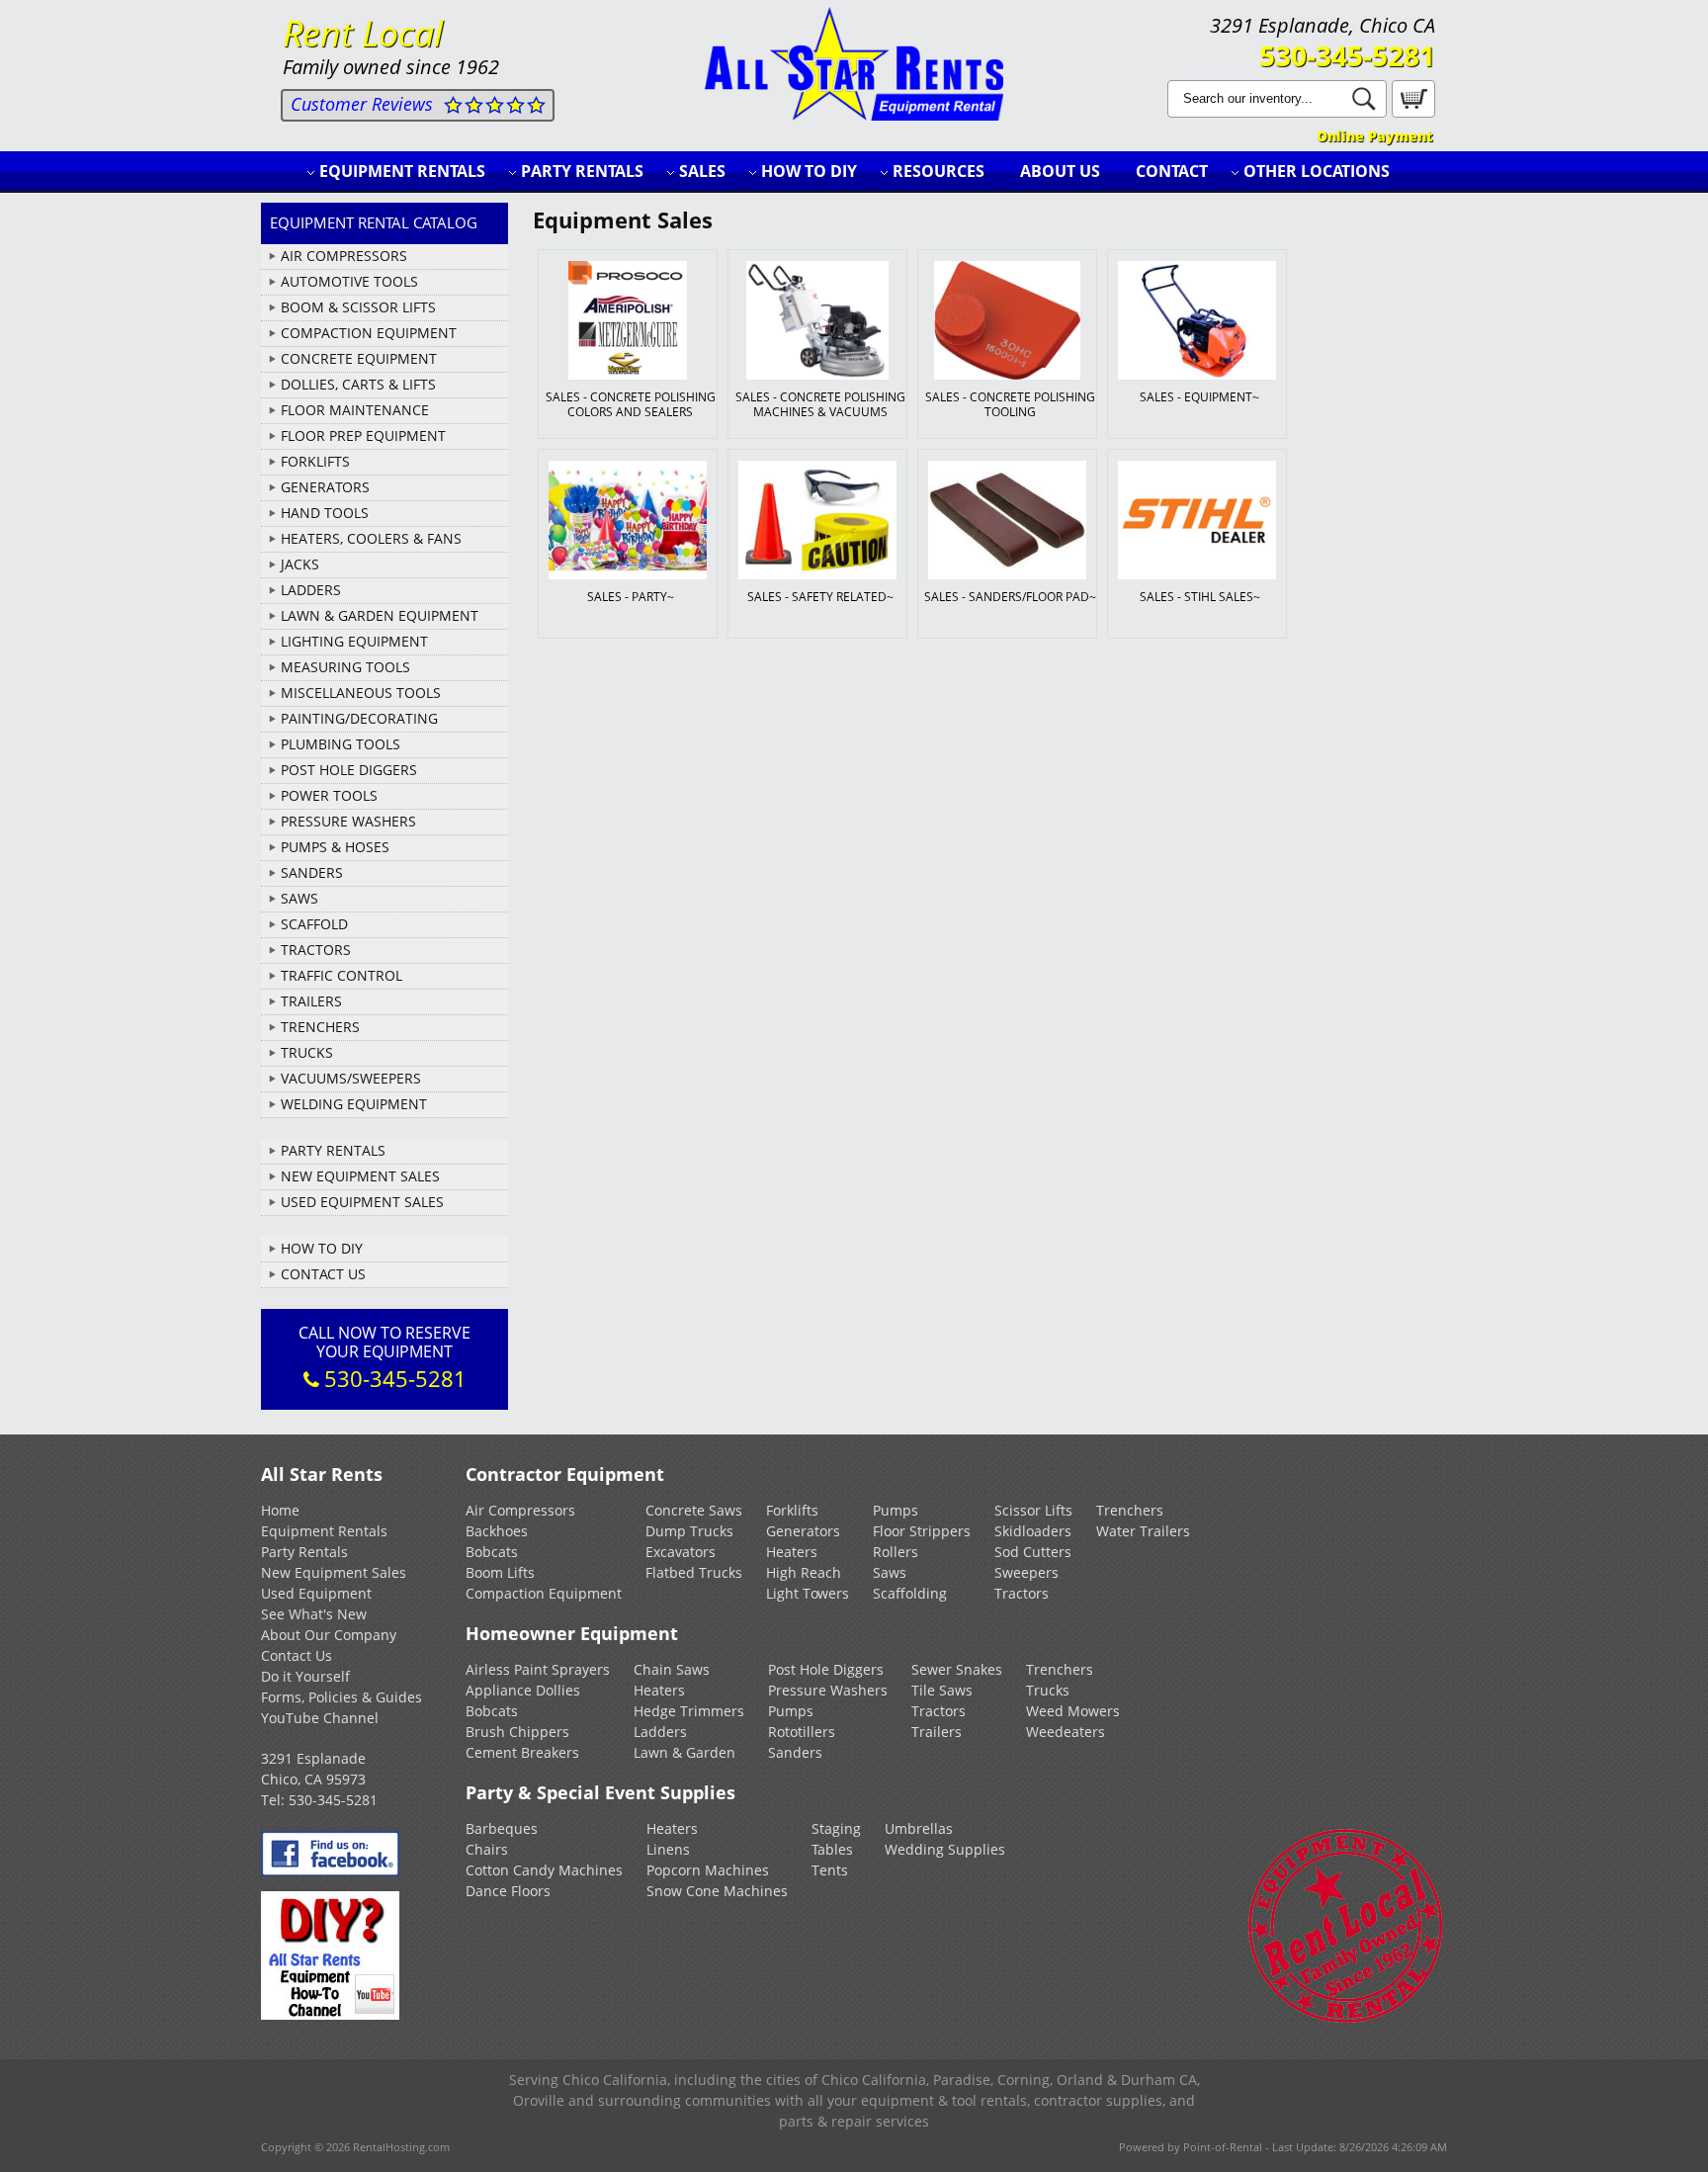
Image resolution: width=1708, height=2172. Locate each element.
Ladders (660, 1732)
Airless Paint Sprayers (538, 1669)
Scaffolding (910, 1593)
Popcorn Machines (708, 1870)
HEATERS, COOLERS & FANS (371, 538)
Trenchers (1130, 1510)
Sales (702, 171)
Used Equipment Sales (362, 1202)
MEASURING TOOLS (345, 667)
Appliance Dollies (523, 1690)
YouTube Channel (320, 1718)
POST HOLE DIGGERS (349, 770)
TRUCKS (307, 1052)
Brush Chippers (517, 1732)
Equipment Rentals (402, 171)
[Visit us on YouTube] (330, 2014)
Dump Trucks (689, 1531)
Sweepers (1026, 1572)
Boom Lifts (500, 1572)
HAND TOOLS (325, 513)
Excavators (681, 1552)
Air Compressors (520, 1510)
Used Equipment (316, 1593)
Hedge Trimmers (689, 1711)
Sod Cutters (1033, 1552)
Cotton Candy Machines (544, 1870)
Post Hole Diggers (826, 1669)
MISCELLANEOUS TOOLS (361, 693)
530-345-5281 (1347, 55)
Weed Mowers (1073, 1711)
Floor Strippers (922, 1531)
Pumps (896, 1510)
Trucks (1048, 1690)
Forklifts (792, 1510)
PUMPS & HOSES (335, 847)
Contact (1172, 171)
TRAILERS (311, 1001)
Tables (832, 1849)
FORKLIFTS (315, 461)
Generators (803, 1531)
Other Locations (1317, 171)
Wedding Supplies (945, 1849)
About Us (1060, 171)
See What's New (314, 1614)
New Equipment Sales (360, 1176)
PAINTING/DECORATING (359, 718)
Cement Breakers (522, 1752)
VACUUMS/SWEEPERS (351, 1078)
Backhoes (497, 1531)
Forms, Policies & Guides (342, 1697)
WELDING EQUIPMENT (354, 1104)
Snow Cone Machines (717, 1891)
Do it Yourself (305, 1676)
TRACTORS (316, 950)
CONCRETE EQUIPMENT (359, 358)
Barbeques (502, 1828)
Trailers (937, 1732)
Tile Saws (942, 1690)
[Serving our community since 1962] (1346, 2019)
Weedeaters (1066, 1732)
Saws (890, 1572)
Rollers (896, 1552)
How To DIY (322, 1248)
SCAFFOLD (314, 924)
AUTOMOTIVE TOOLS (349, 281)
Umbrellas (919, 1828)
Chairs (487, 1849)
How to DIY (809, 171)
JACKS (300, 564)
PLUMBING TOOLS (341, 744)
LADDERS (311, 590)
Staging (836, 1828)
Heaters (792, 1552)
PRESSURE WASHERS (348, 821)
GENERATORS (325, 487)
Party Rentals (582, 171)
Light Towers (808, 1593)
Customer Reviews (362, 104)
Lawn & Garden (684, 1752)
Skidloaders (1033, 1531)
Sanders (795, 1752)
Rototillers (802, 1732)
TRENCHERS (320, 1027)
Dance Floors (508, 1891)
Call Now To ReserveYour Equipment (384, 1357)
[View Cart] (1411, 112)
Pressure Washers (828, 1690)
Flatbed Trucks (694, 1572)
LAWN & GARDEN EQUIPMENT (380, 615)
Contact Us (323, 1274)
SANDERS (312, 872)
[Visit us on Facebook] (330, 1871)
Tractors (1022, 1593)
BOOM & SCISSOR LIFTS (358, 307)
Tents (830, 1870)
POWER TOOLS (329, 795)
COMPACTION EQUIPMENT (369, 333)
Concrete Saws (694, 1510)
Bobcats (492, 1552)
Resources (939, 171)
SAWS (299, 898)
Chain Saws (672, 1669)
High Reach (804, 1572)
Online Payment (1374, 136)
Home (280, 1510)
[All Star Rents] (854, 115)
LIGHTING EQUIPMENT (354, 641)
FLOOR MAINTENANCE (355, 410)
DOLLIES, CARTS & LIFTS (358, 384)
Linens (668, 1849)
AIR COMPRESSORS (344, 256)
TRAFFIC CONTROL (342, 975)
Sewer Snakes (957, 1669)
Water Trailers (1143, 1531)
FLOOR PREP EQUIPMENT (363, 435)
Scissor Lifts (1033, 1510)
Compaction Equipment (544, 1593)
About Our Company (329, 1635)
